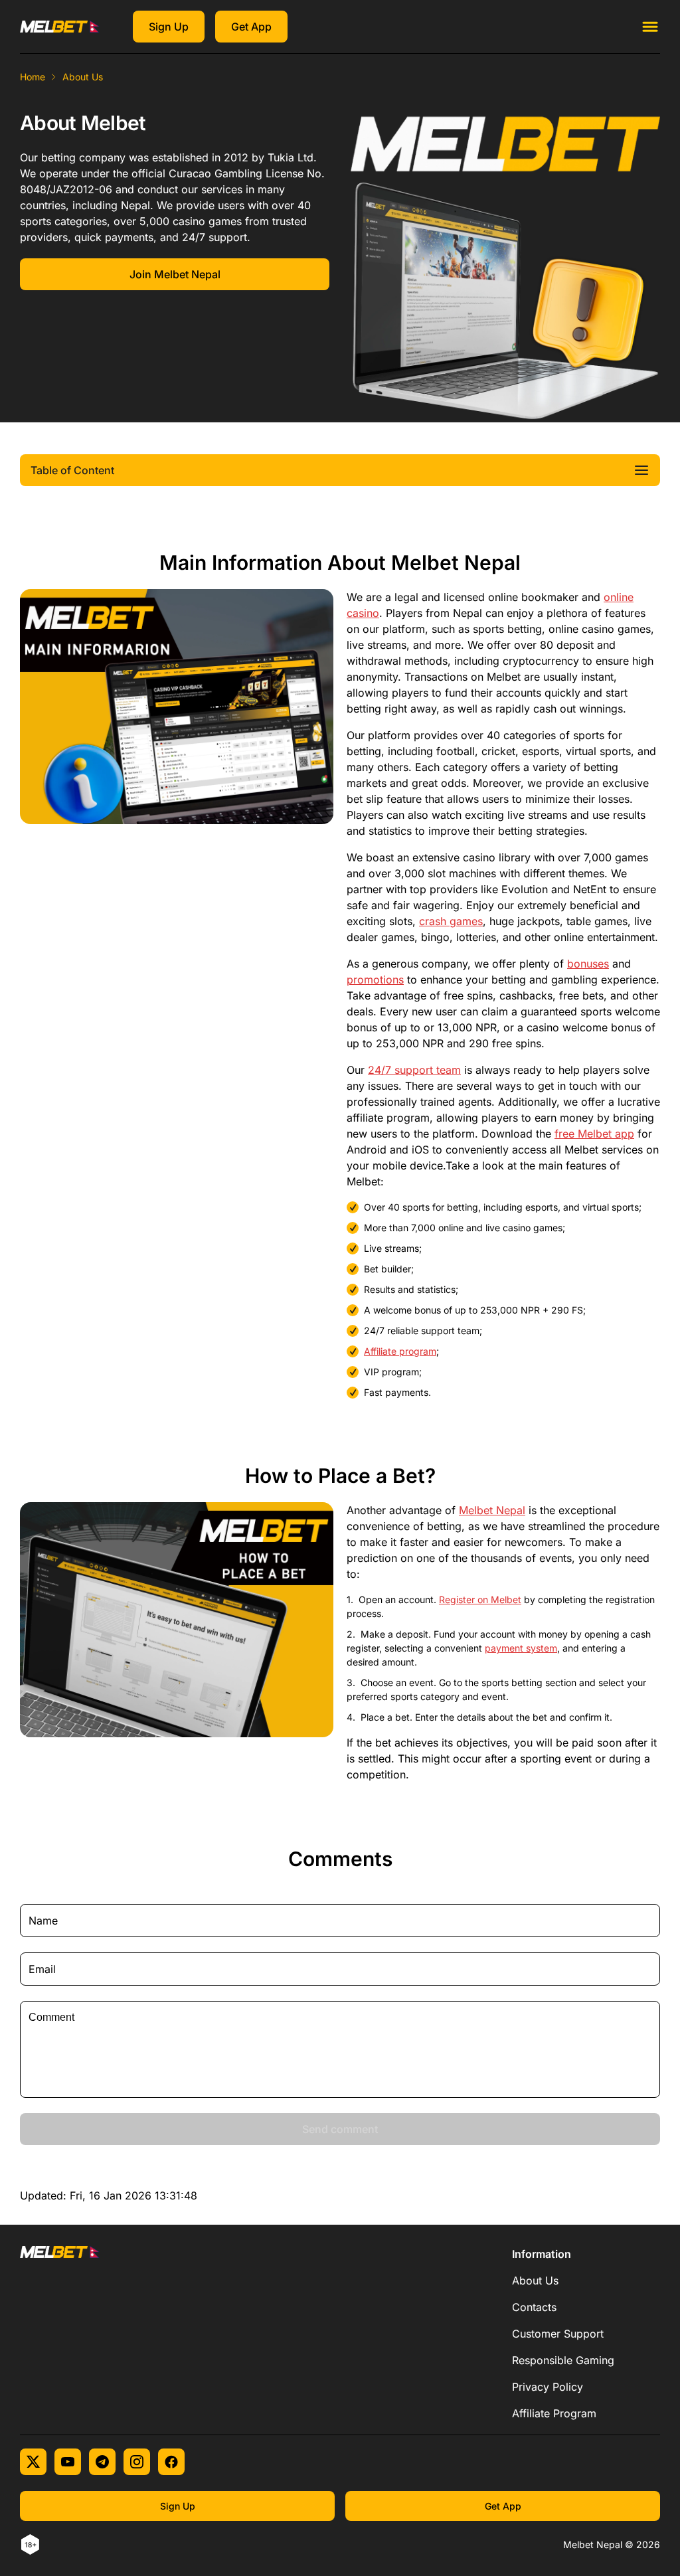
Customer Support (558, 2334)
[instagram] (137, 2462)
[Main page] (60, 27)
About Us (535, 2280)
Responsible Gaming (563, 2360)
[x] (33, 2462)
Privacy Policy (548, 2387)
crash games (451, 921)
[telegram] (102, 2462)
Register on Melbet (480, 1599)
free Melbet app (594, 1134)
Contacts (534, 2307)
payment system (521, 1648)
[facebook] (171, 2462)
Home (33, 77)
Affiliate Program (554, 2413)
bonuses (588, 964)
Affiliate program (400, 1351)
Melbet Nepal (492, 1510)
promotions (375, 980)
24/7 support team (414, 1070)
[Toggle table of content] (641, 470)
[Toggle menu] (650, 27)
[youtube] (68, 2462)
